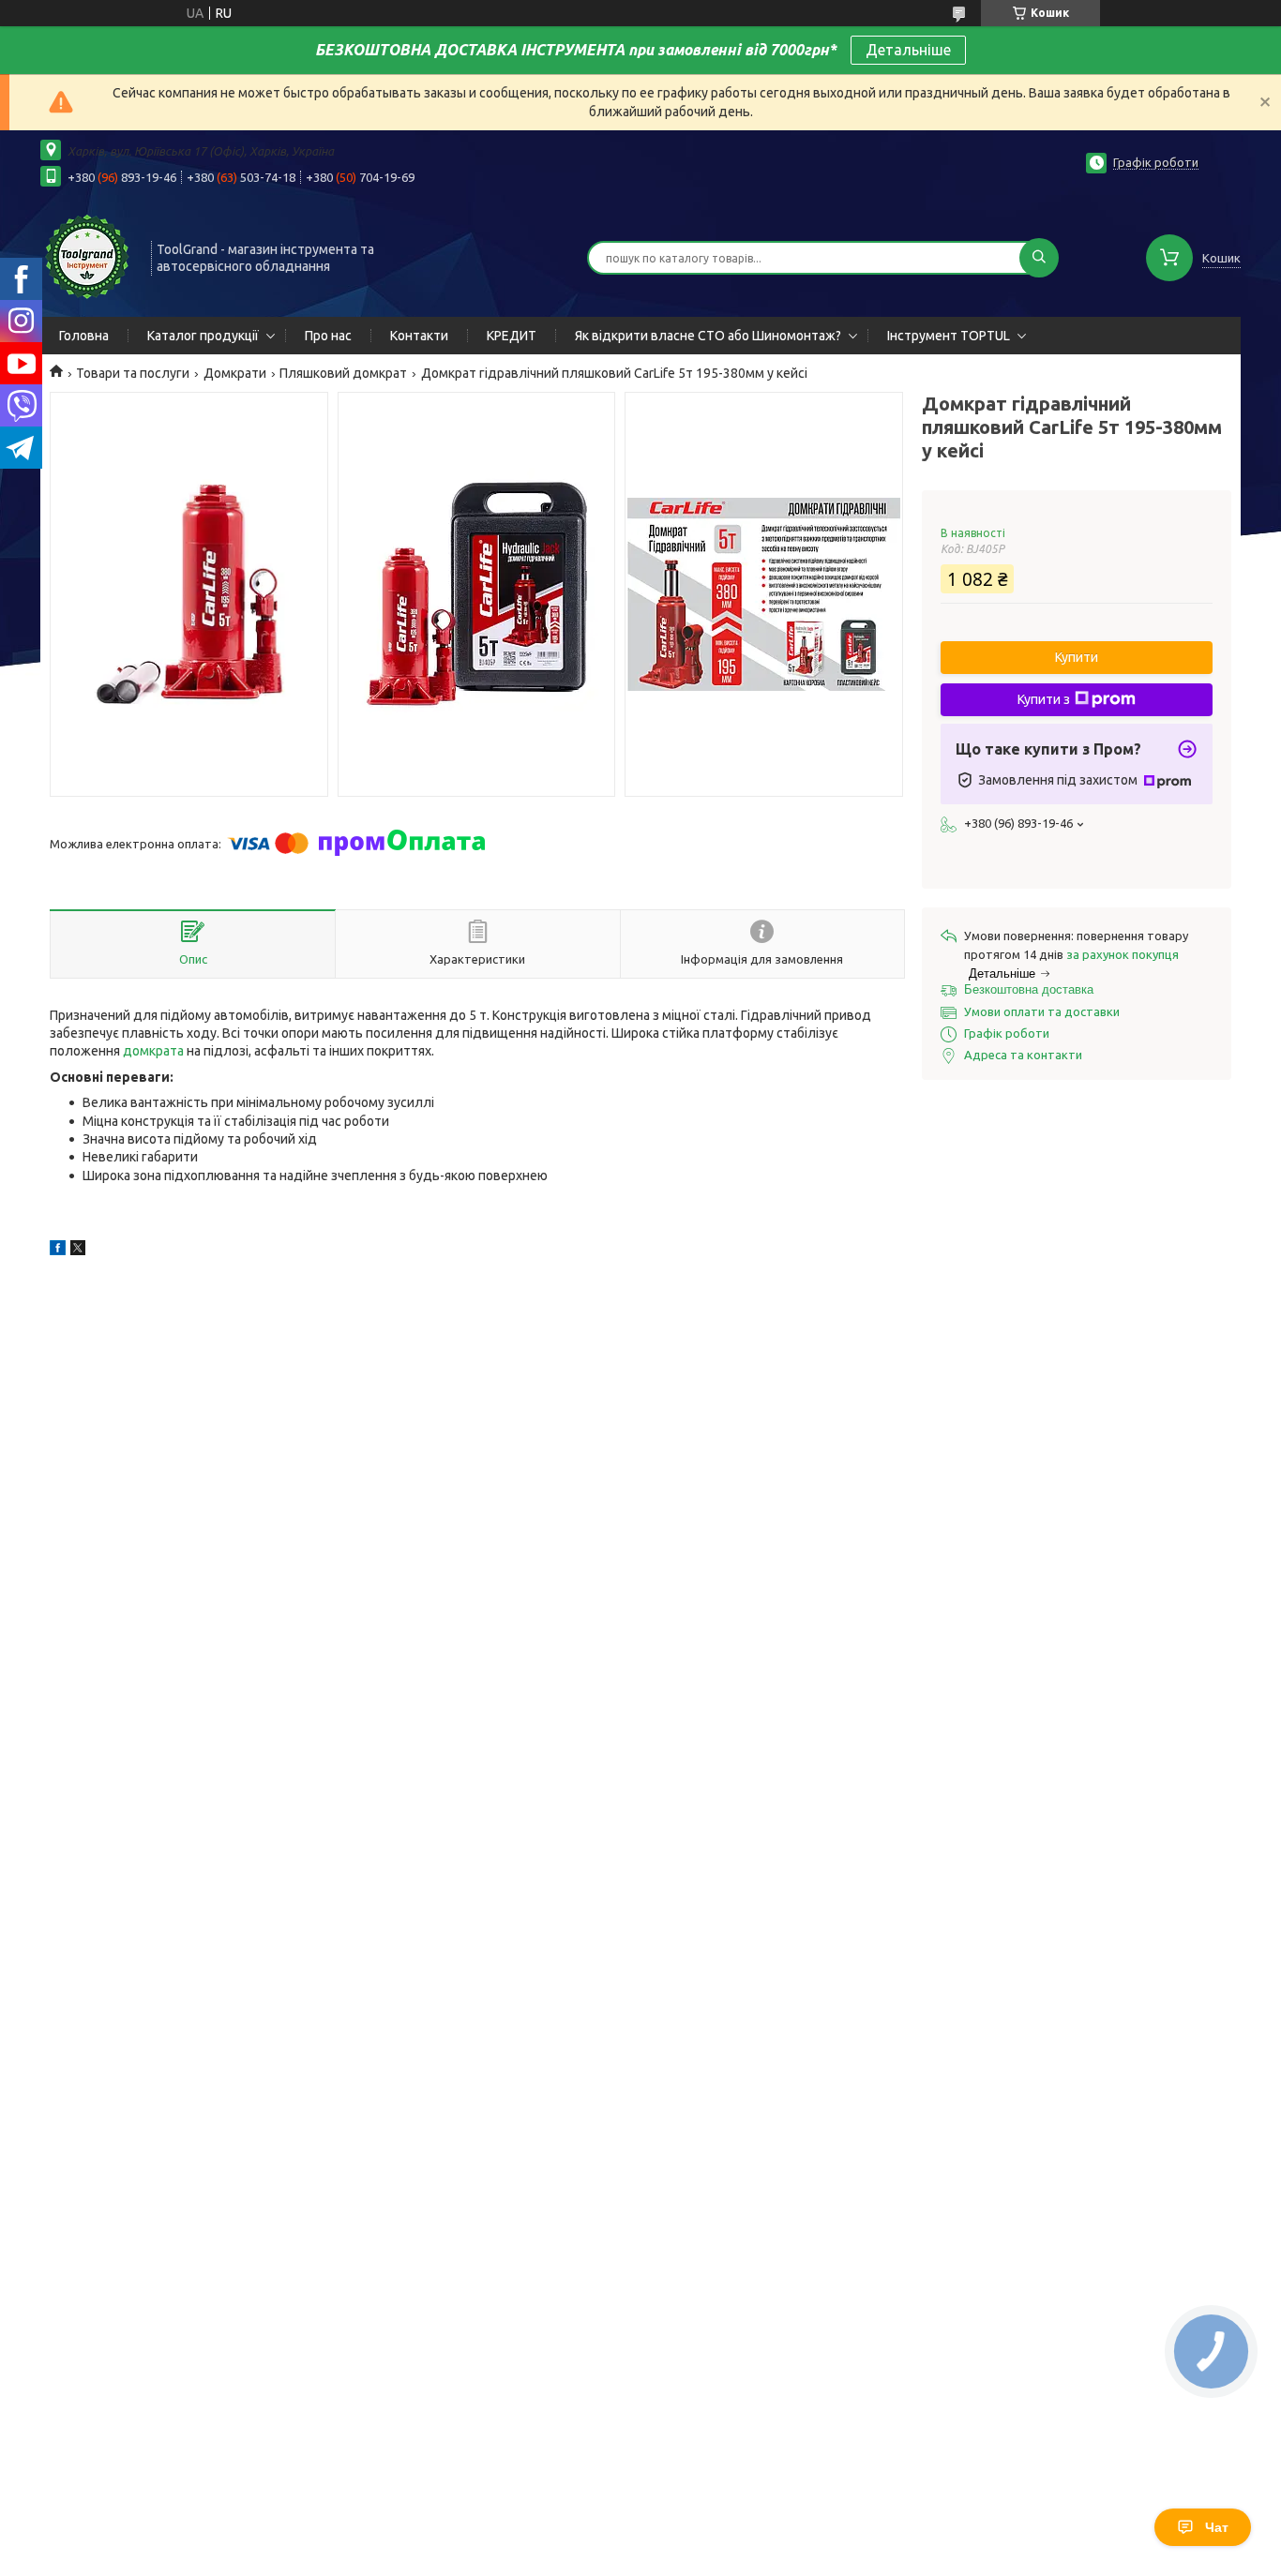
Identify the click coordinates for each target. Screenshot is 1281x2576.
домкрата (153, 1051)
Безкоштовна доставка (1029, 989)
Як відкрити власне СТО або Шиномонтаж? (708, 336)
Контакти (419, 336)
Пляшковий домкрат (343, 373)
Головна (84, 336)
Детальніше (908, 50)
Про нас (328, 336)
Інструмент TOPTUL (949, 336)
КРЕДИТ (512, 336)
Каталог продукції (203, 336)
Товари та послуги (133, 373)
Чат (1217, 2527)
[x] (78, 1251)
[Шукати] (1039, 258)
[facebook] (58, 1251)
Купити (1077, 657)
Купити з (1044, 699)
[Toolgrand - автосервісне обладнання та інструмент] (87, 256)
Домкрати (235, 373)
